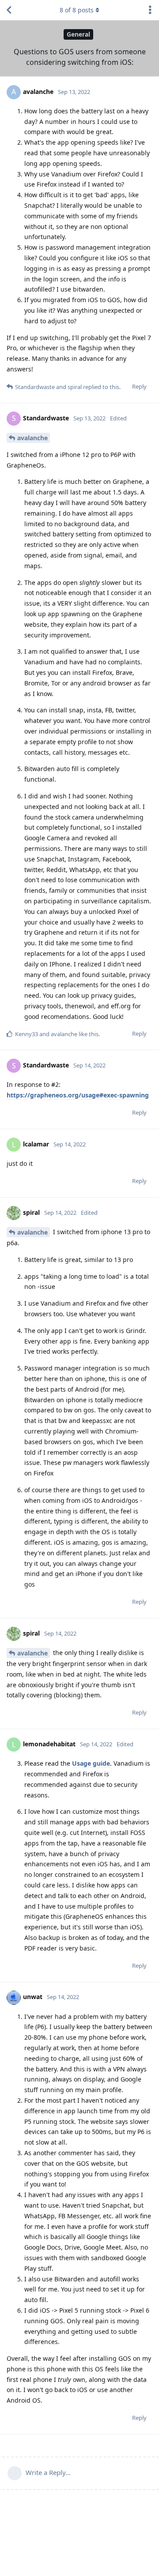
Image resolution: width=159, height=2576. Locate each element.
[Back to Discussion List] (9, 10)
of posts (77, 10)
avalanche (32, 438)
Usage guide (91, 1763)
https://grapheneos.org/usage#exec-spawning (78, 1095)
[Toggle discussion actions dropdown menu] (150, 10)
